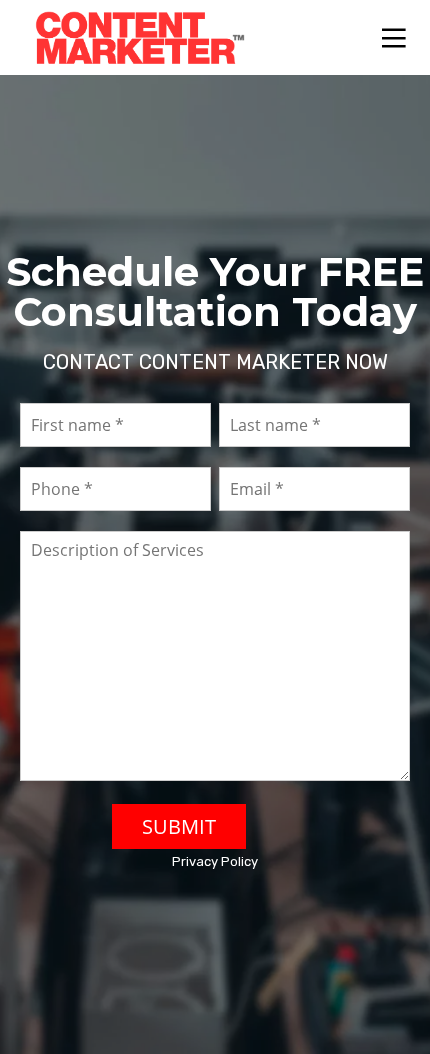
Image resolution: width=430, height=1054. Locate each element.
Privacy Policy (215, 861)
